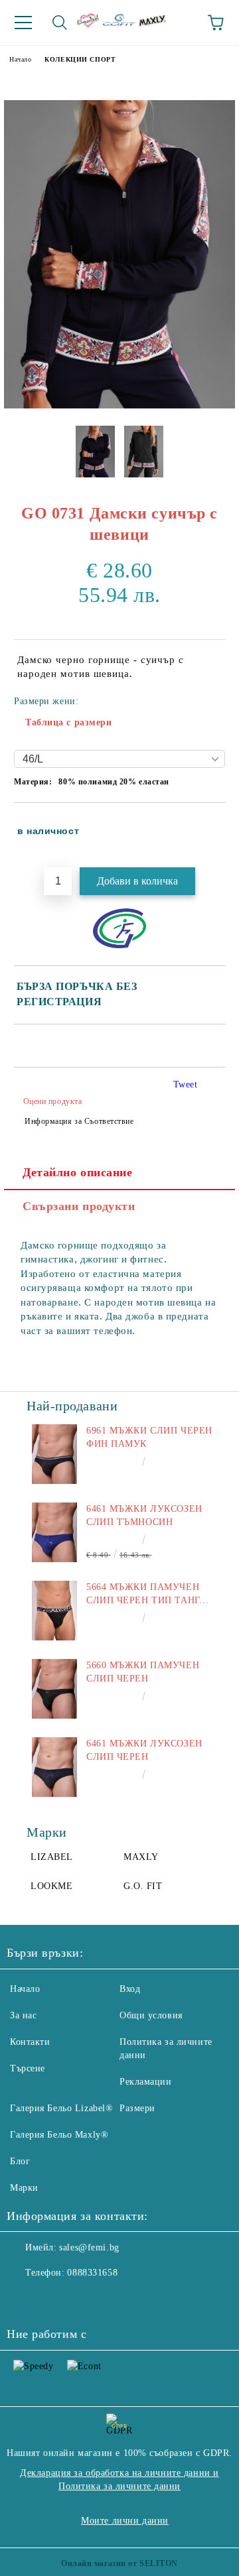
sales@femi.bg (89, 2247)
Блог (20, 2161)
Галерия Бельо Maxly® (59, 2135)
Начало (20, 59)
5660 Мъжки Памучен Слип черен (143, 1672)
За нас (23, 2015)
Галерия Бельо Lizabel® (61, 2108)
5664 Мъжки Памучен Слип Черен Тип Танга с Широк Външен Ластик (146, 1595)
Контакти (30, 2042)
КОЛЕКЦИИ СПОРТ (80, 59)
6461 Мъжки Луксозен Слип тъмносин (144, 1515)
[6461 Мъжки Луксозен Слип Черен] (54, 1767)
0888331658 (92, 2273)
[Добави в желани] (206, 825)
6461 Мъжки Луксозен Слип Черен (144, 1750)
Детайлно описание (78, 1172)
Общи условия (151, 2015)
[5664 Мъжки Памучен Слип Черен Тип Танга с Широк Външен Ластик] (54, 1611)
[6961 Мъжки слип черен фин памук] (54, 1454)
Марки (24, 2188)
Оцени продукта (52, 1101)
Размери (137, 2108)
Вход (130, 1989)
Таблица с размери (69, 722)
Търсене (28, 2068)
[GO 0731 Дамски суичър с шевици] (119, 405)
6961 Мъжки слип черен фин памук (149, 1437)
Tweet (186, 1084)
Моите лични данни (125, 2521)
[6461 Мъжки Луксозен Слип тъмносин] (54, 1532)
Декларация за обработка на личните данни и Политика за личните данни (119, 2480)
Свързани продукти (79, 1206)
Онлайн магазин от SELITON (119, 2563)
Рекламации (146, 2082)
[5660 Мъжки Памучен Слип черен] (54, 1689)
